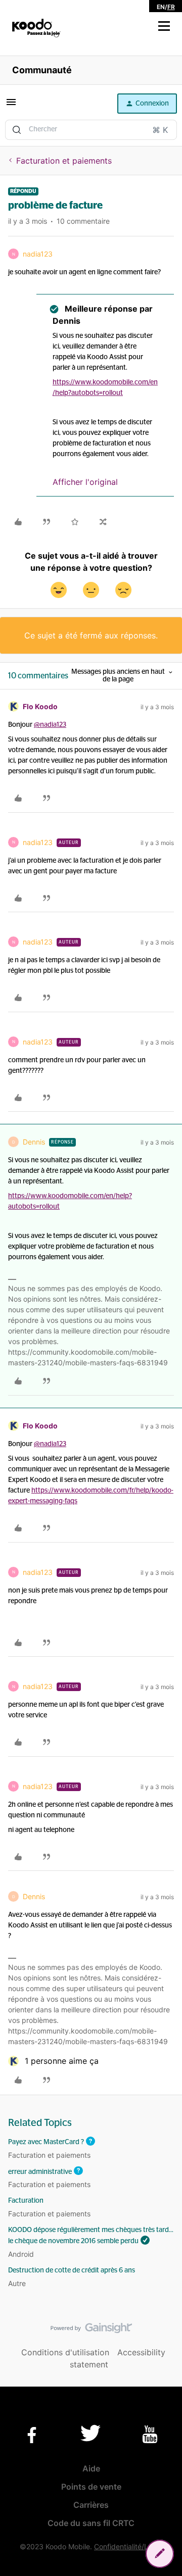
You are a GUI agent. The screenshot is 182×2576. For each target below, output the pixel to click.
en (161, 7)
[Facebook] (32, 2435)
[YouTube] (150, 2434)
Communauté (42, 70)
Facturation (26, 2201)
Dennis (34, 1142)
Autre (17, 2283)
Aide (91, 2468)
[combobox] (91, 130)
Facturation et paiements (64, 161)
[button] (164, 26)
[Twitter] (90, 2433)
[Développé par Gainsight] (91, 2331)
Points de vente (91, 2487)
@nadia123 (50, 725)
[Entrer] (17, 130)
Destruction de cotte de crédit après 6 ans (72, 2270)
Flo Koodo (40, 706)
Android (21, 2254)
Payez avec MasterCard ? (46, 2142)
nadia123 (38, 254)
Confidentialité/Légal (128, 2546)
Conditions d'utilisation (65, 2352)
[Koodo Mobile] (36, 28)
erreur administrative (40, 2171)
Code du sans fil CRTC (91, 2523)
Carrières (91, 2505)
